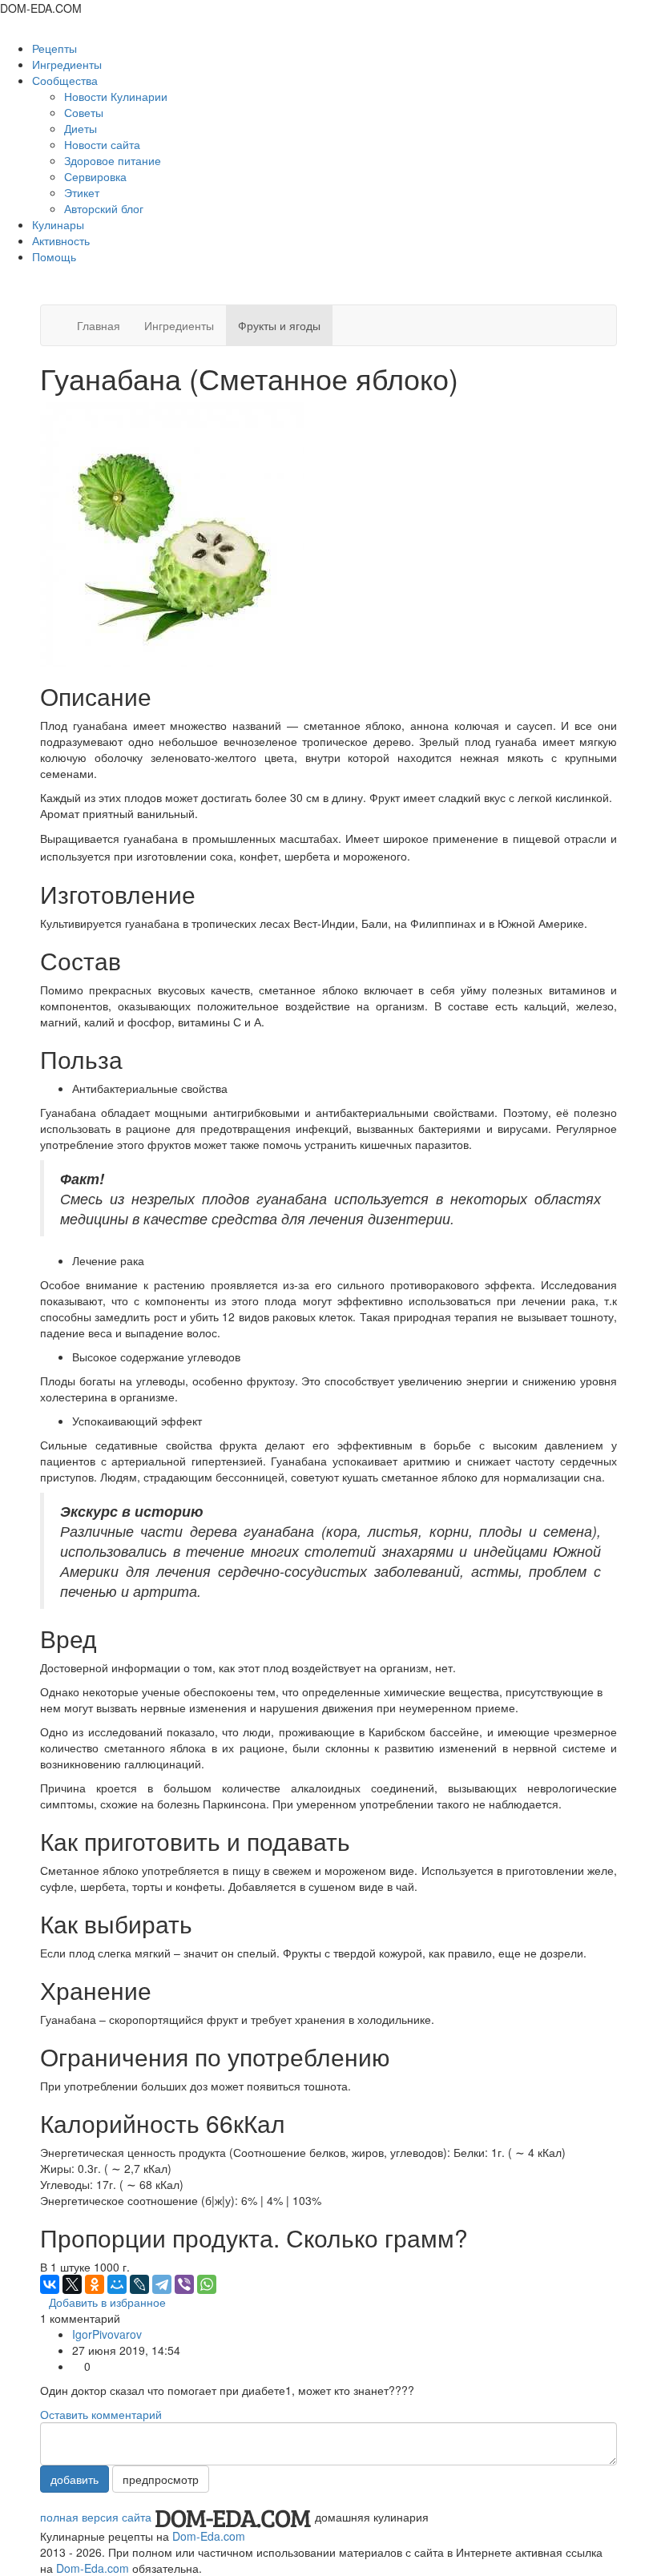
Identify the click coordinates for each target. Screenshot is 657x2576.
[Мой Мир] (117, 2284)
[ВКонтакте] (50, 2284)
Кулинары (58, 224)
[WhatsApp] (207, 2284)
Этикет (82, 192)
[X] (72, 2284)
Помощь (54, 256)
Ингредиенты (67, 64)
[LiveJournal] (139, 2284)
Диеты (81, 128)
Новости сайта (102, 144)
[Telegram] (162, 2284)
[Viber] (184, 2284)
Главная (99, 325)
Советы (84, 112)
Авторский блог (104, 208)
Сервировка (95, 176)
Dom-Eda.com (209, 2536)
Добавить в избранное (107, 2302)
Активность (61, 240)
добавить (75, 2479)
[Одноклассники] (95, 2284)
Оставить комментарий (101, 2414)
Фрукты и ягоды (279, 325)
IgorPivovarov (107, 2334)
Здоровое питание (113, 160)
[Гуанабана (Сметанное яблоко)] (172, 532)
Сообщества (67, 80)
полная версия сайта (96, 2517)
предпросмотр (161, 2479)
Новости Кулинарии (116, 96)
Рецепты (54, 48)
